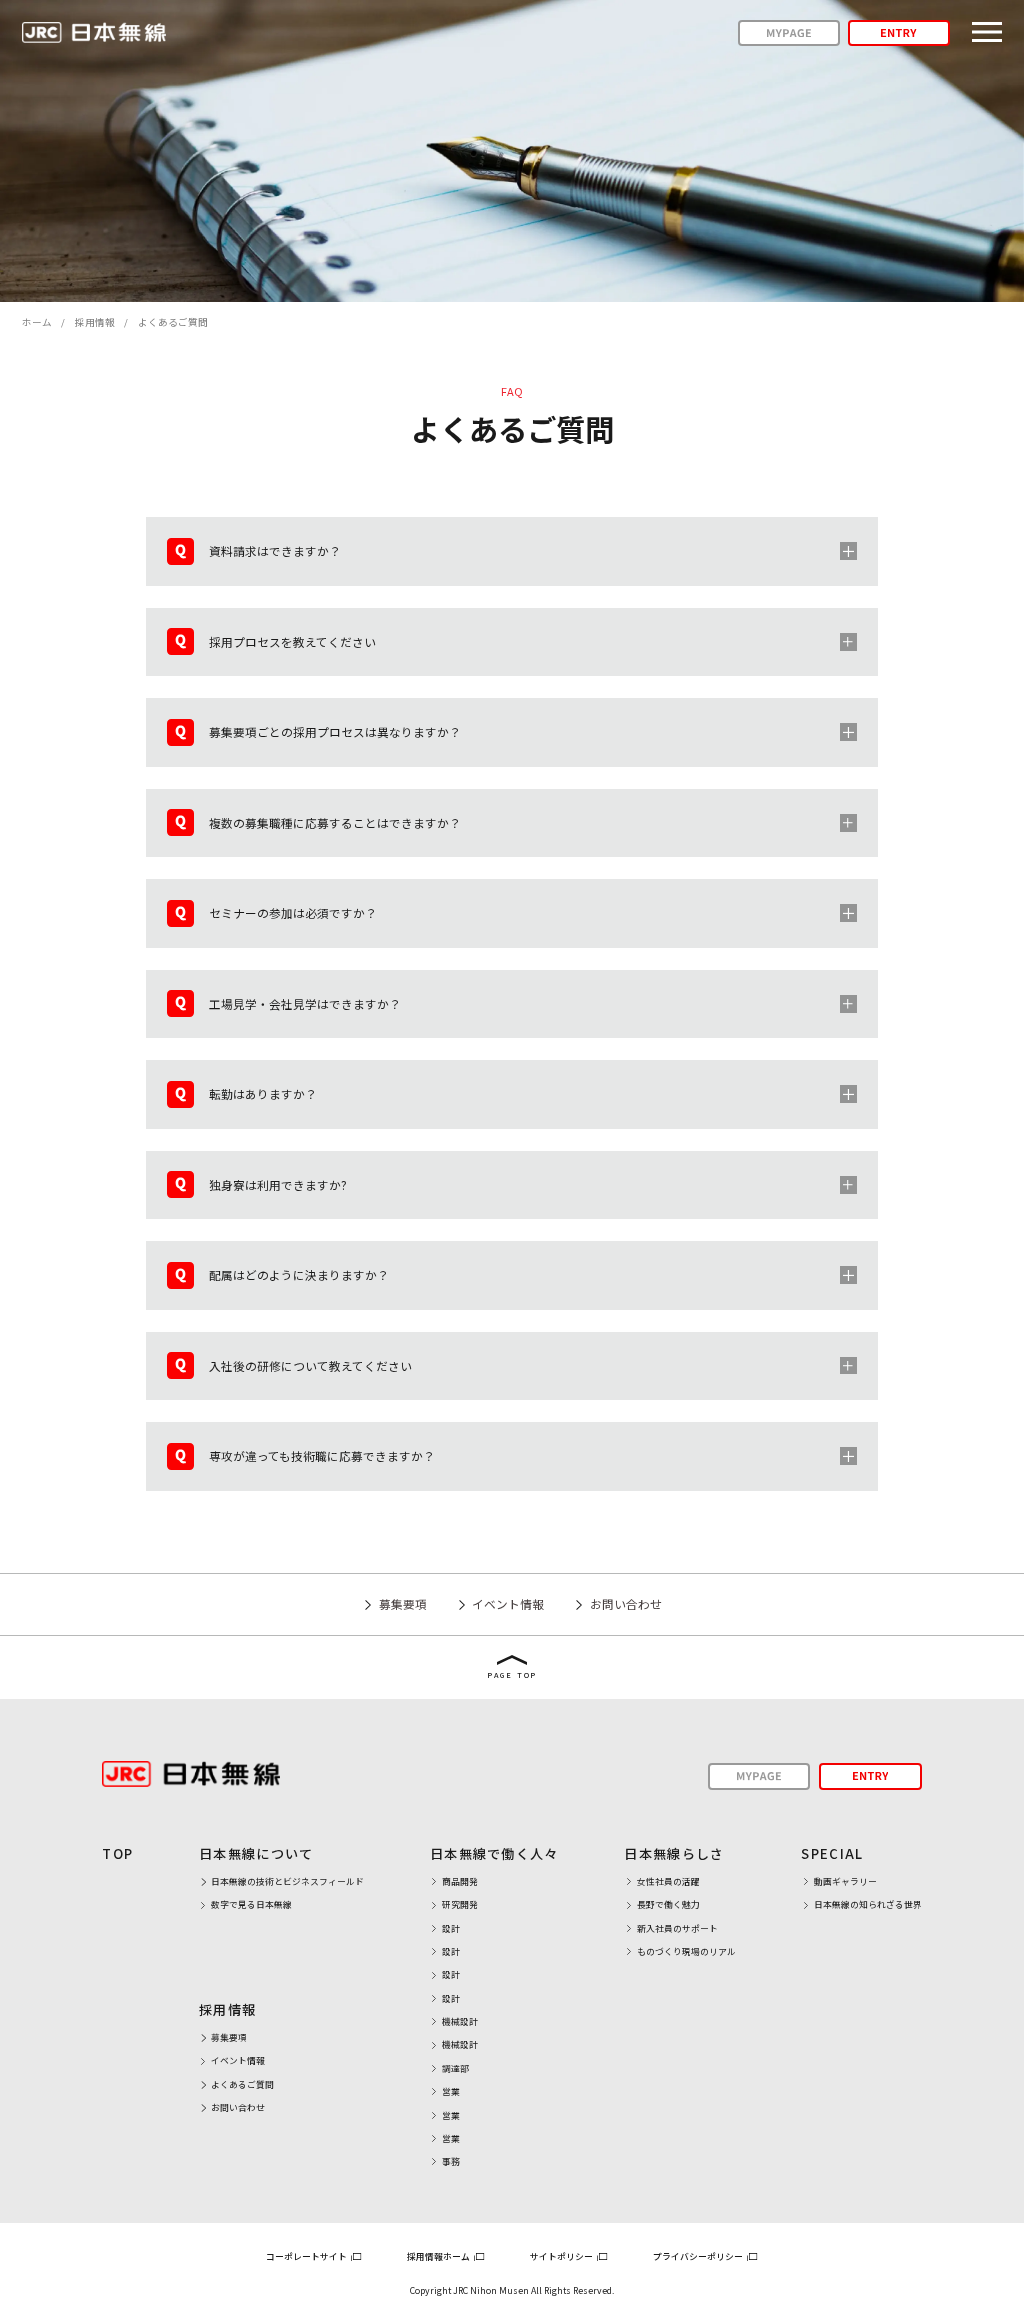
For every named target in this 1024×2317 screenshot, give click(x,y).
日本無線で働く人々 (494, 1853)
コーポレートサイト (307, 2256)
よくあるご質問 (242, 2084)
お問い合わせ (625, 1603)
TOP (117, 1853)
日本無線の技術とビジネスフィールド (287, 1881)
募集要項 (402, 1603)
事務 (451, 2161)
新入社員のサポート (677, 1928)
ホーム (37, 322)
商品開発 (460, 1881)
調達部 (455, 2068)
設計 (451, 1928)
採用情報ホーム (439, 2256)
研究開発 (460, 1904)
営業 (451, 2091)
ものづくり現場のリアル (686, 1951)
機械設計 (460, 2021)
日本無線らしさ (674, 1853)
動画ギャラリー (845, 1881)
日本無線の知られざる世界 (867, 1904)
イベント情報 (508, 1603)
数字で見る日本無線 (251, 1904)
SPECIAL (832, 1853)
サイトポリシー (562, 2256)
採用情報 (95, 322)
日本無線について (256, 1853)
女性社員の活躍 (668, 1881)
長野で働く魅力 (668, 1904)
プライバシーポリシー (699, 2256)
